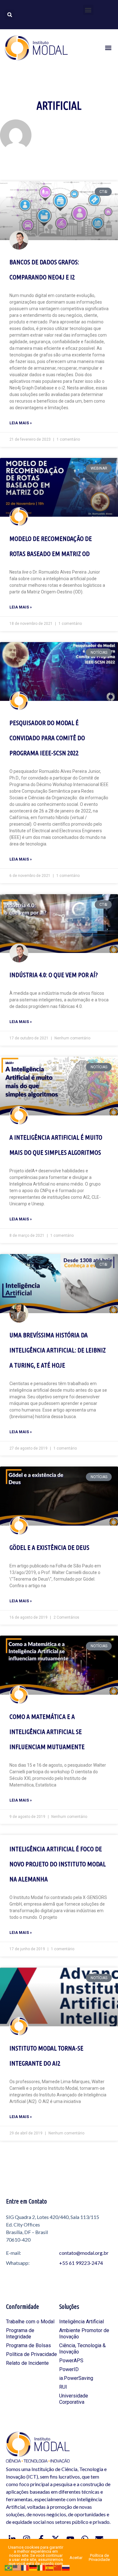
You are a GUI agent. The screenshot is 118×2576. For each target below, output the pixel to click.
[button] (88, 10)
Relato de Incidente (27, 2363)
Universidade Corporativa (74, 2399)
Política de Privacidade (31, 2354)
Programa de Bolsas (28, 2345)
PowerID (69, 2369)
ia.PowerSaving (76, 2378)
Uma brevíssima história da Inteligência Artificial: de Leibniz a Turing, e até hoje (58, 1350)
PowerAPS (71, 2361)
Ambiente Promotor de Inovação (84, 2334)
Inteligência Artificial (81, 2322)
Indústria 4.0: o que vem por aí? (54, 975)
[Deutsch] (33, 2567)
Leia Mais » (21, 423)
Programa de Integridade (20, 2334)
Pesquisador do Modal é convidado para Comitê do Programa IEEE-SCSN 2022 (47, 738)
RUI (63, 2387)
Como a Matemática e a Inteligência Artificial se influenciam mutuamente (47, 1731)
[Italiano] (42, 2567)
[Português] (9, 2567)
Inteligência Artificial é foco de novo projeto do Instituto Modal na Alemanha (58, 1864)
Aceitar (76, 2558)
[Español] (50, 2567)
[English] (17, 2567)
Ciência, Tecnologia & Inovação (82, 2349)
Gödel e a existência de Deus (49, 1547)
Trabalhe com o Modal (30, 2322)
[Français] (25, 2567)
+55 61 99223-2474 (81, 2263)
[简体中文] (58, 2567)
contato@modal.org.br (84, 2253)
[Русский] (66, 2567)
